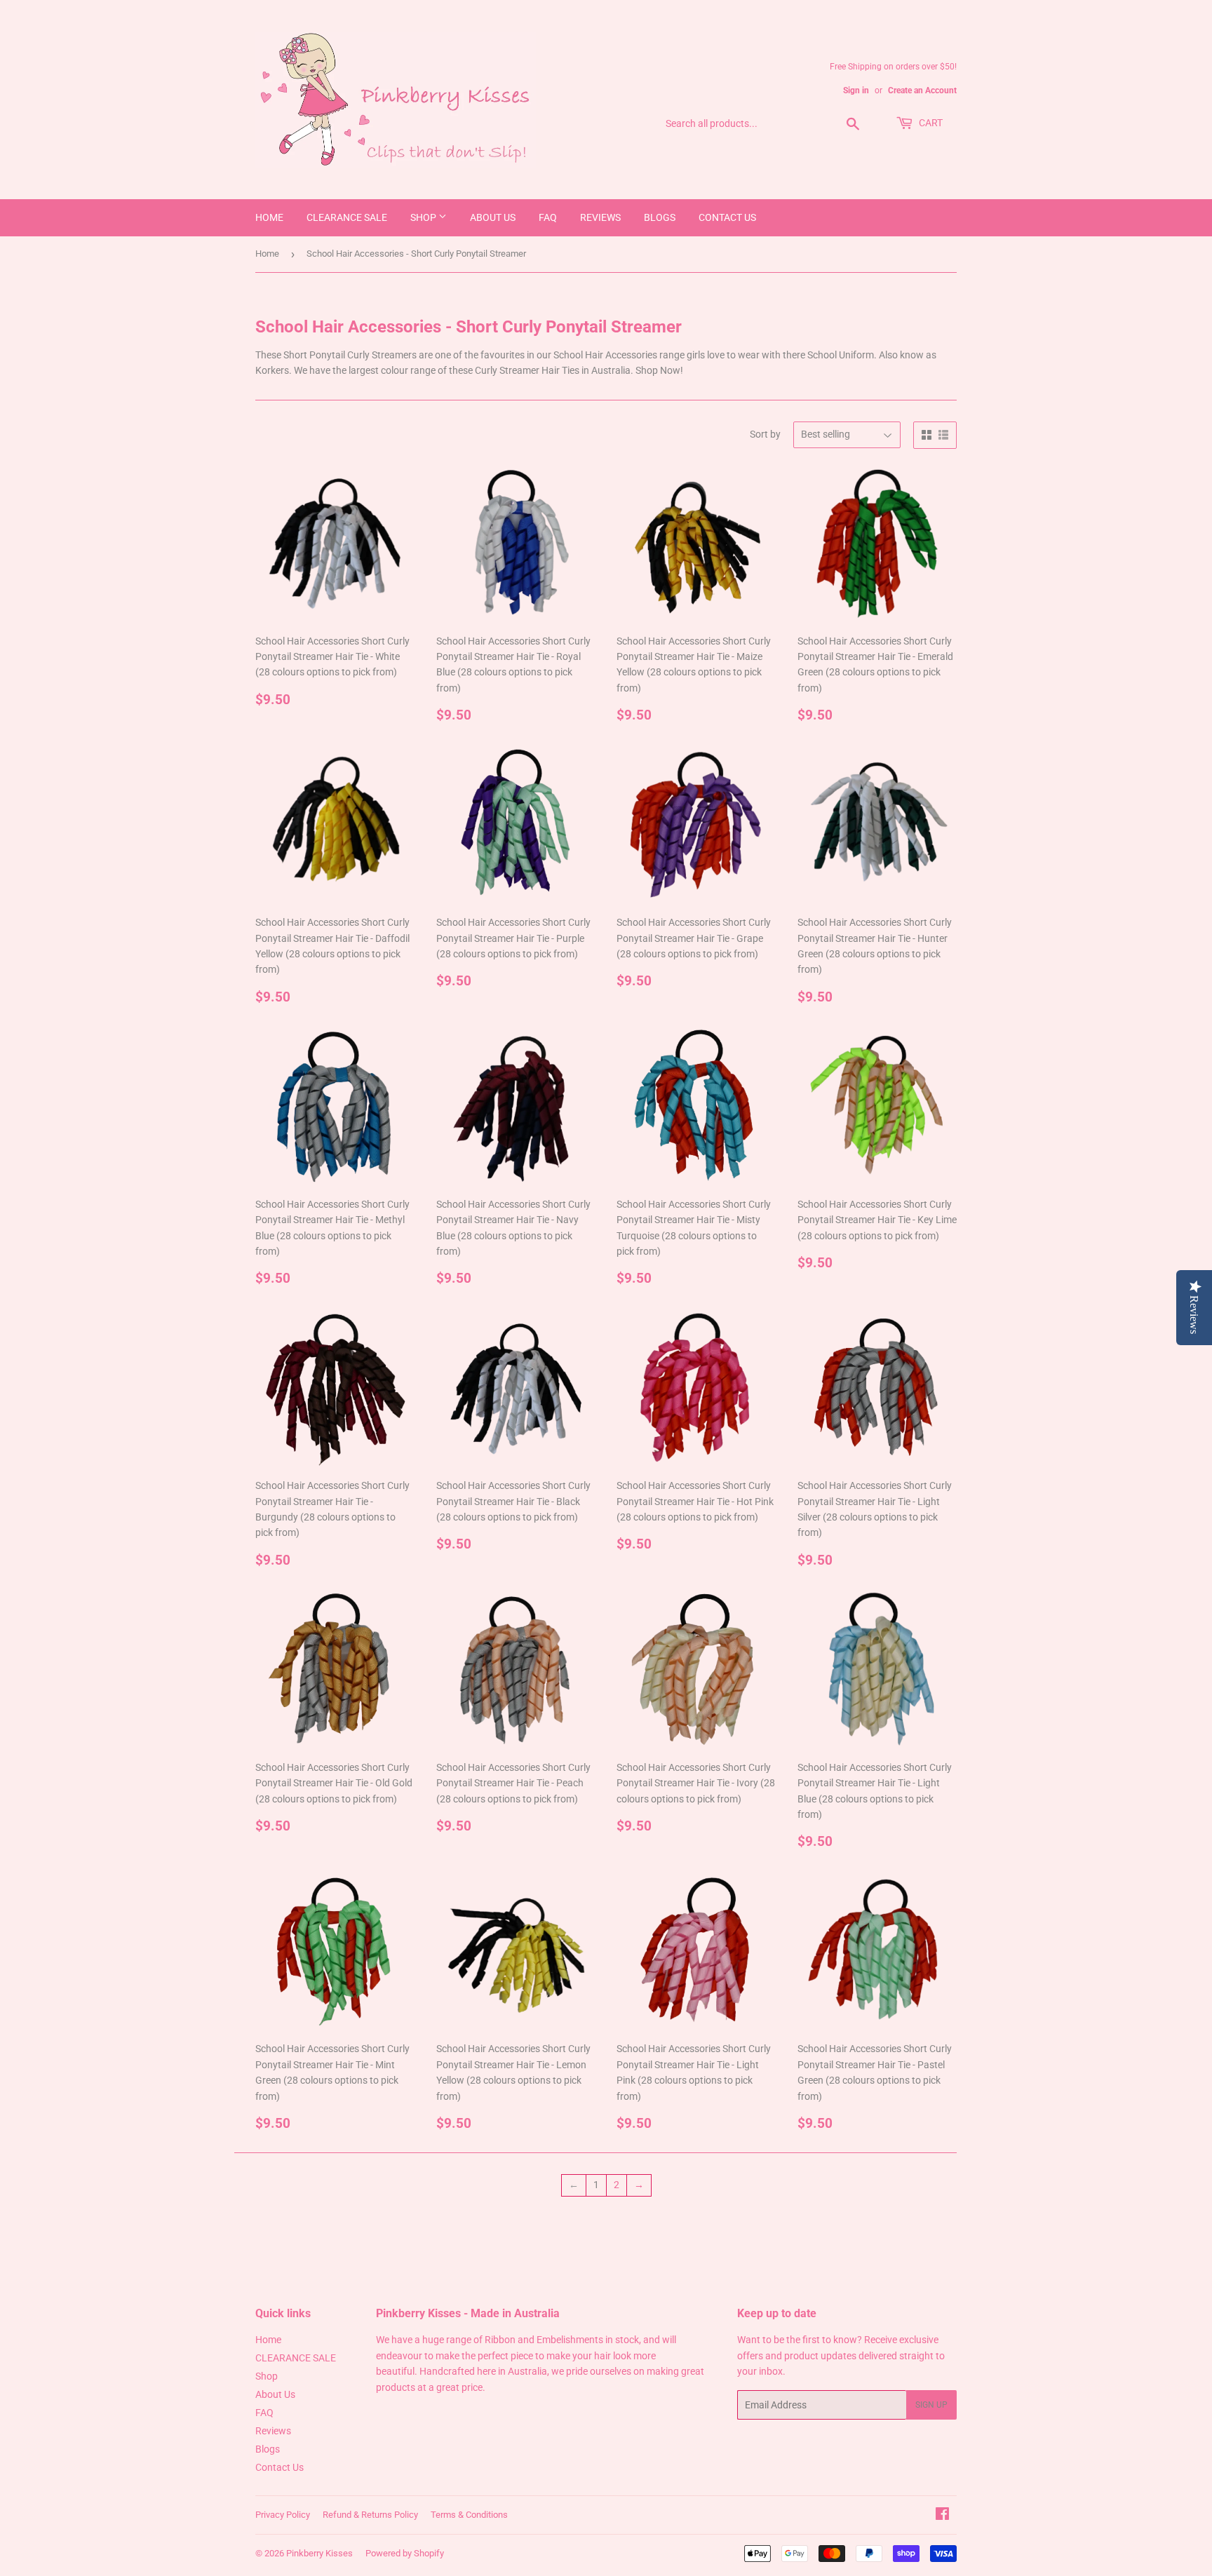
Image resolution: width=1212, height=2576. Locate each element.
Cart (930, 123)
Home (269, 217)
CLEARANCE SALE (347, 217)
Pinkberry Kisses (319, 2553)
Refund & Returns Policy (370, 2515)
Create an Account (922, 90)
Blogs (660, 217)
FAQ (548, 217)
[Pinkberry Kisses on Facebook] (942, 2516)
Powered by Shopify (405, 2553)
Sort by (765, 434)
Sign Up (931, 2405)
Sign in (856, 90)
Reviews (600, 217)
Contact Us (727, 217)
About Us (493, 217)
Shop (424, 217)
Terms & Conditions (469, 2515)
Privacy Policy (283, 2515)
